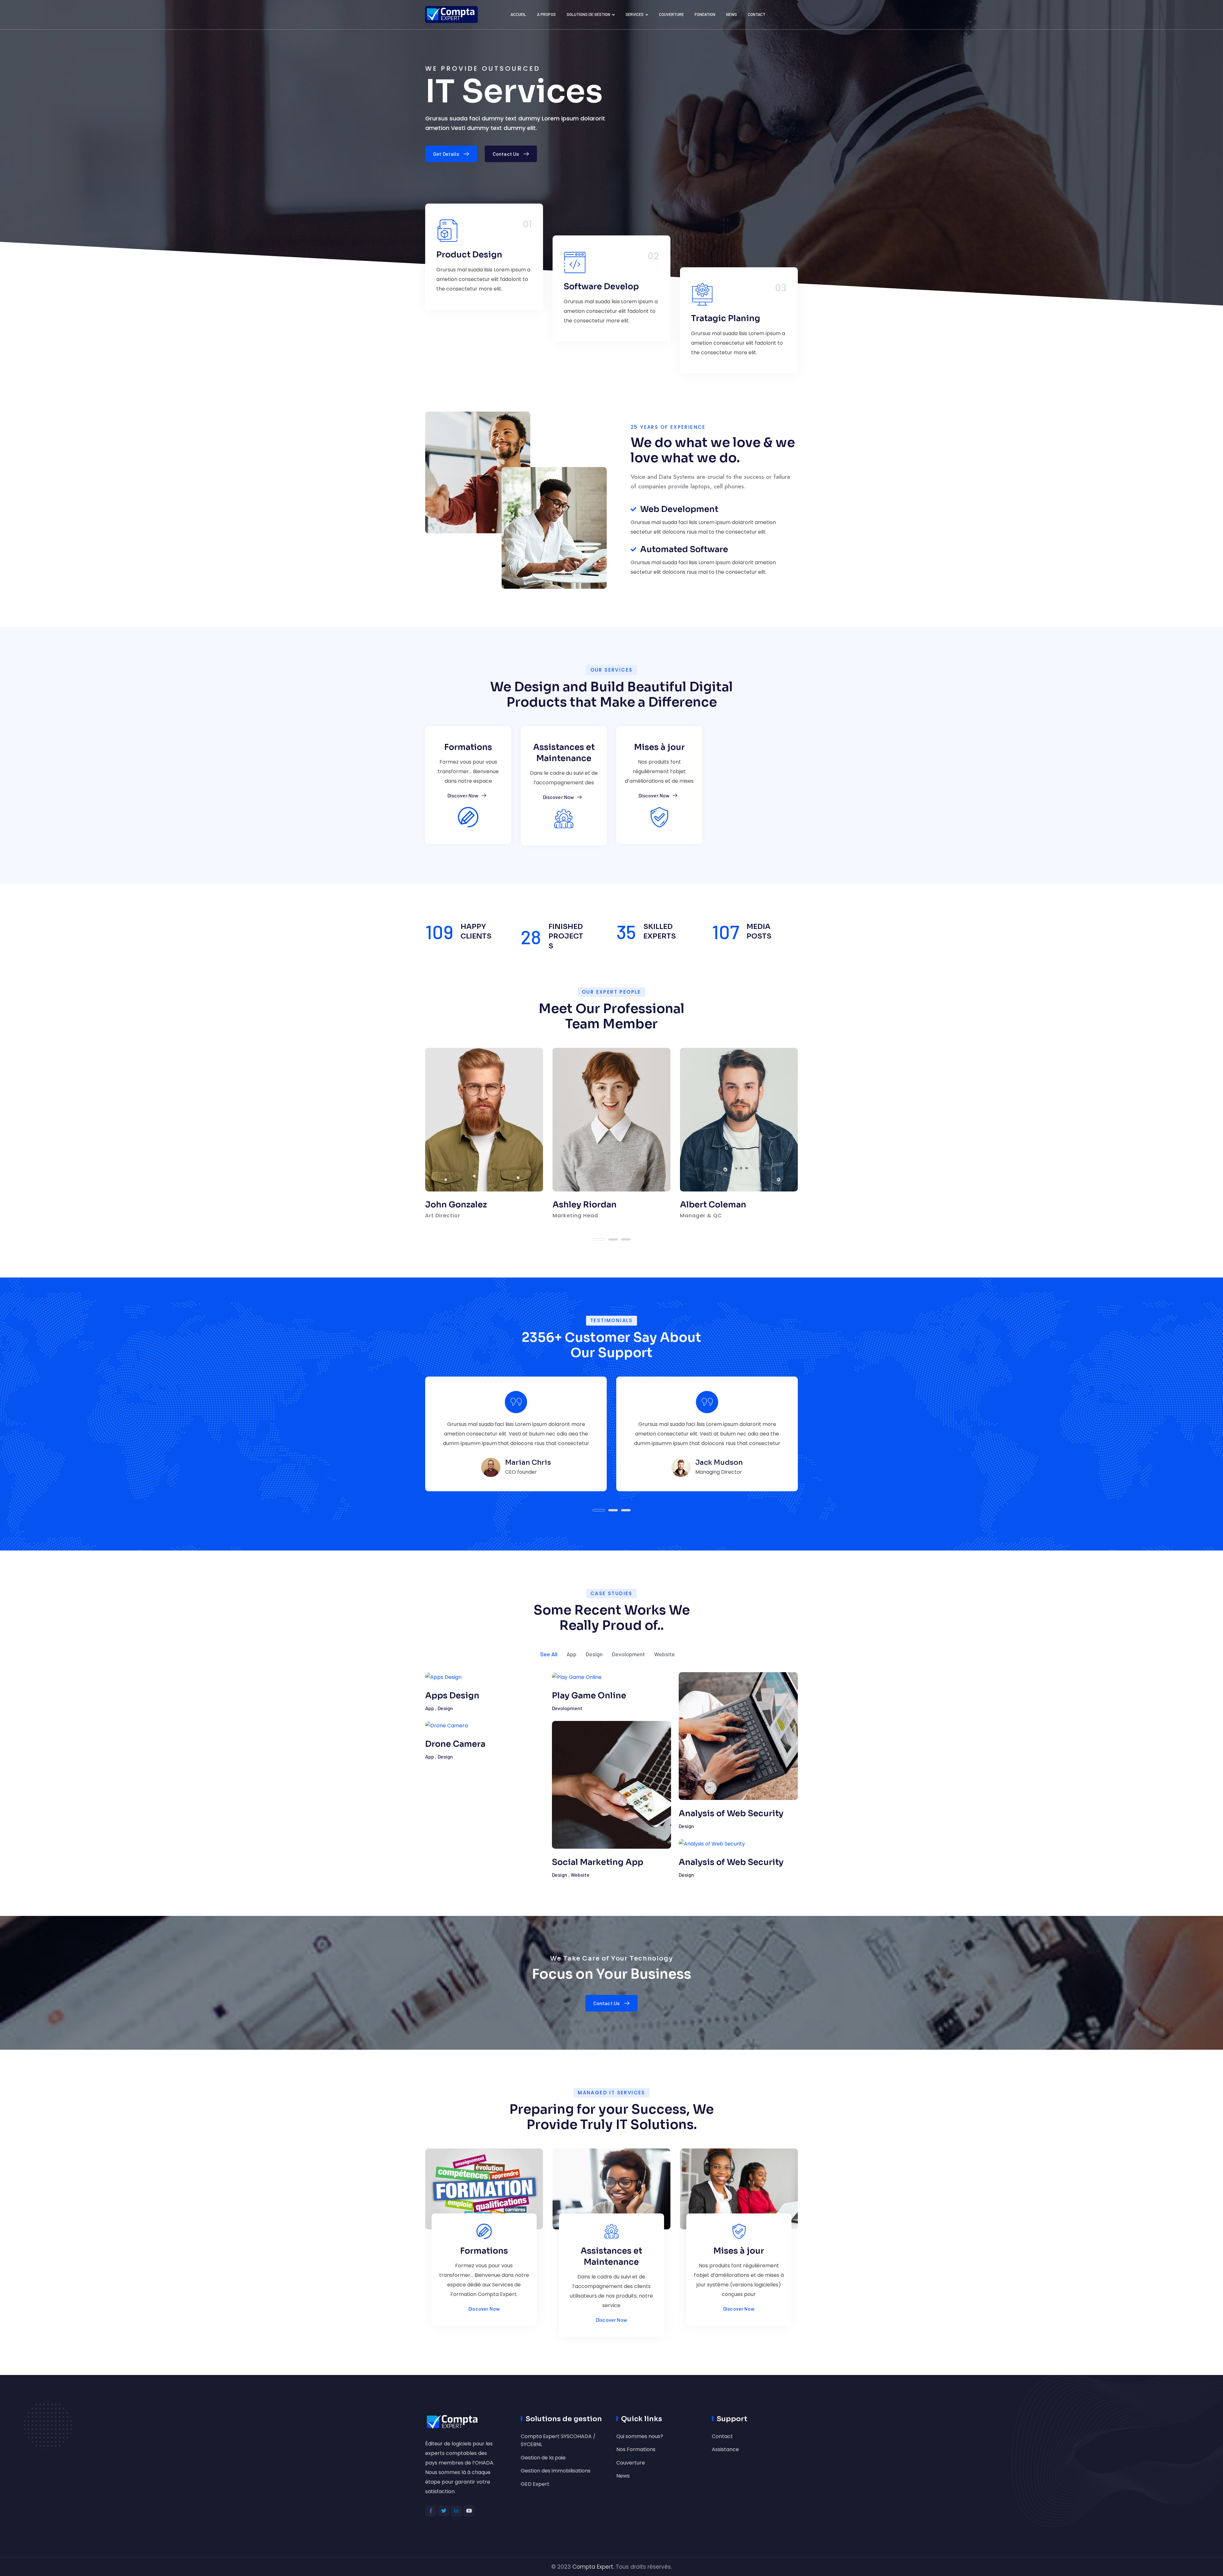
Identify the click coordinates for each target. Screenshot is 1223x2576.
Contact (722, 2436)
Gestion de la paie (543, 2458)
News (623, 2476)
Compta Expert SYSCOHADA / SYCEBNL (558, 2440)
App (572, 1654)
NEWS (732, 14)
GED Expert (535, 2484)
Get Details (446, 154)
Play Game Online (589, 1695)
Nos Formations (636, 2449)
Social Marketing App (598, 1862)
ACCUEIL (518, 14)
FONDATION (705, 14)
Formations (468, 747)
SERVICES (635, 14)
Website (665, 1654)
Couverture (631, 2463)
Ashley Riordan (585, 1205)
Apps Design (452, 1695)
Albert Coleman (713, 1205)
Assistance (725, 2449)
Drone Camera (455, 1744)
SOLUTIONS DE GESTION (588, 14)
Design (594, 1654)
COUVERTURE (671, 14)
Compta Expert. (593, 2567)
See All (549, 1654)
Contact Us (506, 154)
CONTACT (757, 14)
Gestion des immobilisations (556, 2471)
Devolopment (628, 1654)
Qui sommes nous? (640, 2436)
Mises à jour (659, 747)
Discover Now (463, 795)
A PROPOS (546, 14)
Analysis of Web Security (731, 1813)
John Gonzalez (456, 1205)
